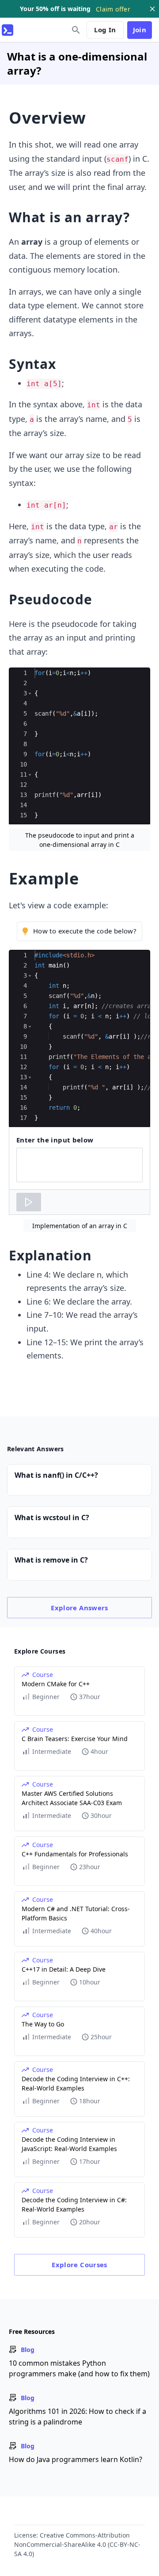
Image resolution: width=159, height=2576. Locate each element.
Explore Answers (79, 1608)
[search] (76, 30)
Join (140, 30)
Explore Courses (79, 2265)
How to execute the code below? (85, 931)
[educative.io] (8, 30)
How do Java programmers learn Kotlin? (76, 2459)
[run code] (29, 1202)
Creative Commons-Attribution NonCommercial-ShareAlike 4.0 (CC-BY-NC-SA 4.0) (77, 2544)
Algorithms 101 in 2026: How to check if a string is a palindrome (78, 2417)
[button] (30, 693)
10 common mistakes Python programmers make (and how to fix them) (79, 2368)
